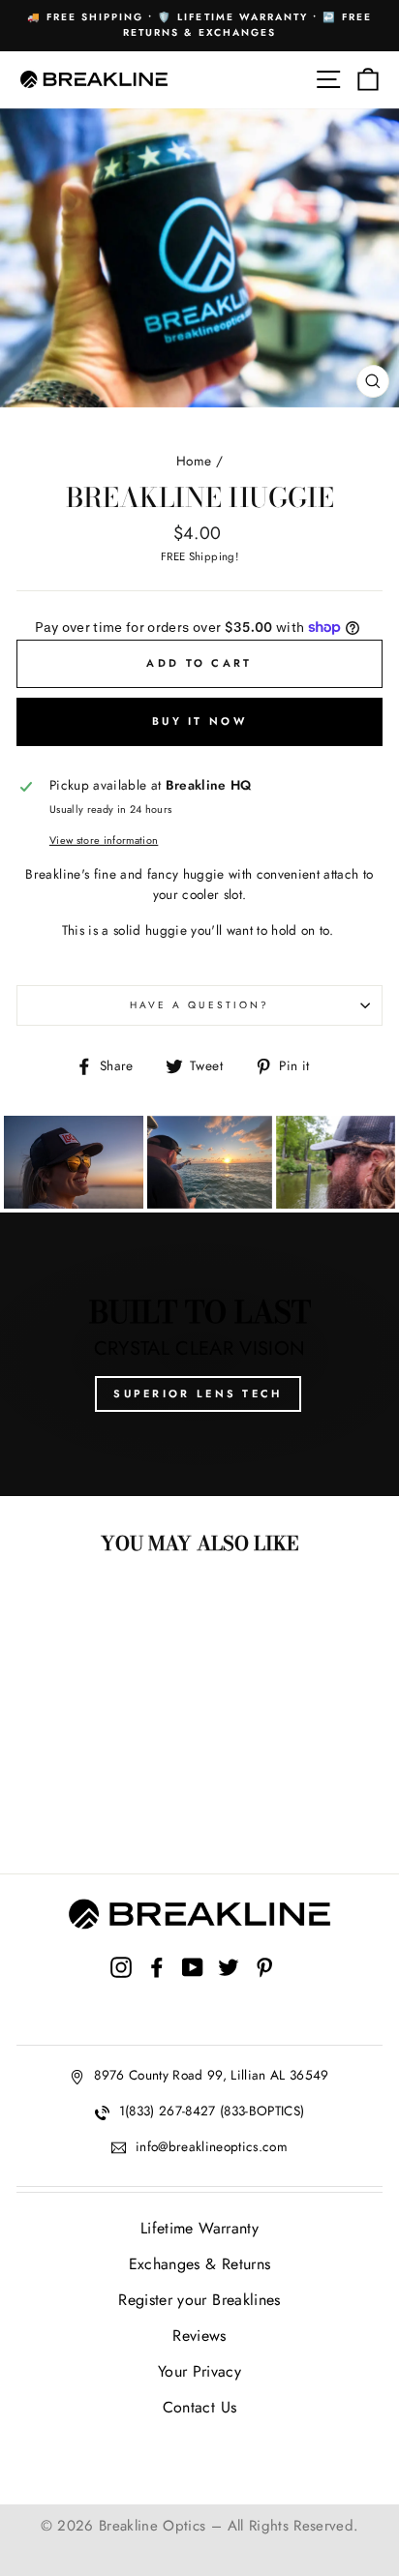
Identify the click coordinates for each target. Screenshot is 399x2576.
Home (194, 461)
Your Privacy (199, 2371)
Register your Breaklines (199, 2300)
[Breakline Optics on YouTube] (193, 1986)
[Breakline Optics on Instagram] (121, 1986)
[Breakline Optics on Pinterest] (264, 1986)
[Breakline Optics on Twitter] (229, 1986)
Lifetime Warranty (199, 2228)
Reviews (199, 2336)
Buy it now (199, 721)
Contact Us (199, 2407)
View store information (104, 840)
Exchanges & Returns (199, 2264)
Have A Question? (199, 1005)
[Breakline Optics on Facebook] (157, 1986)
